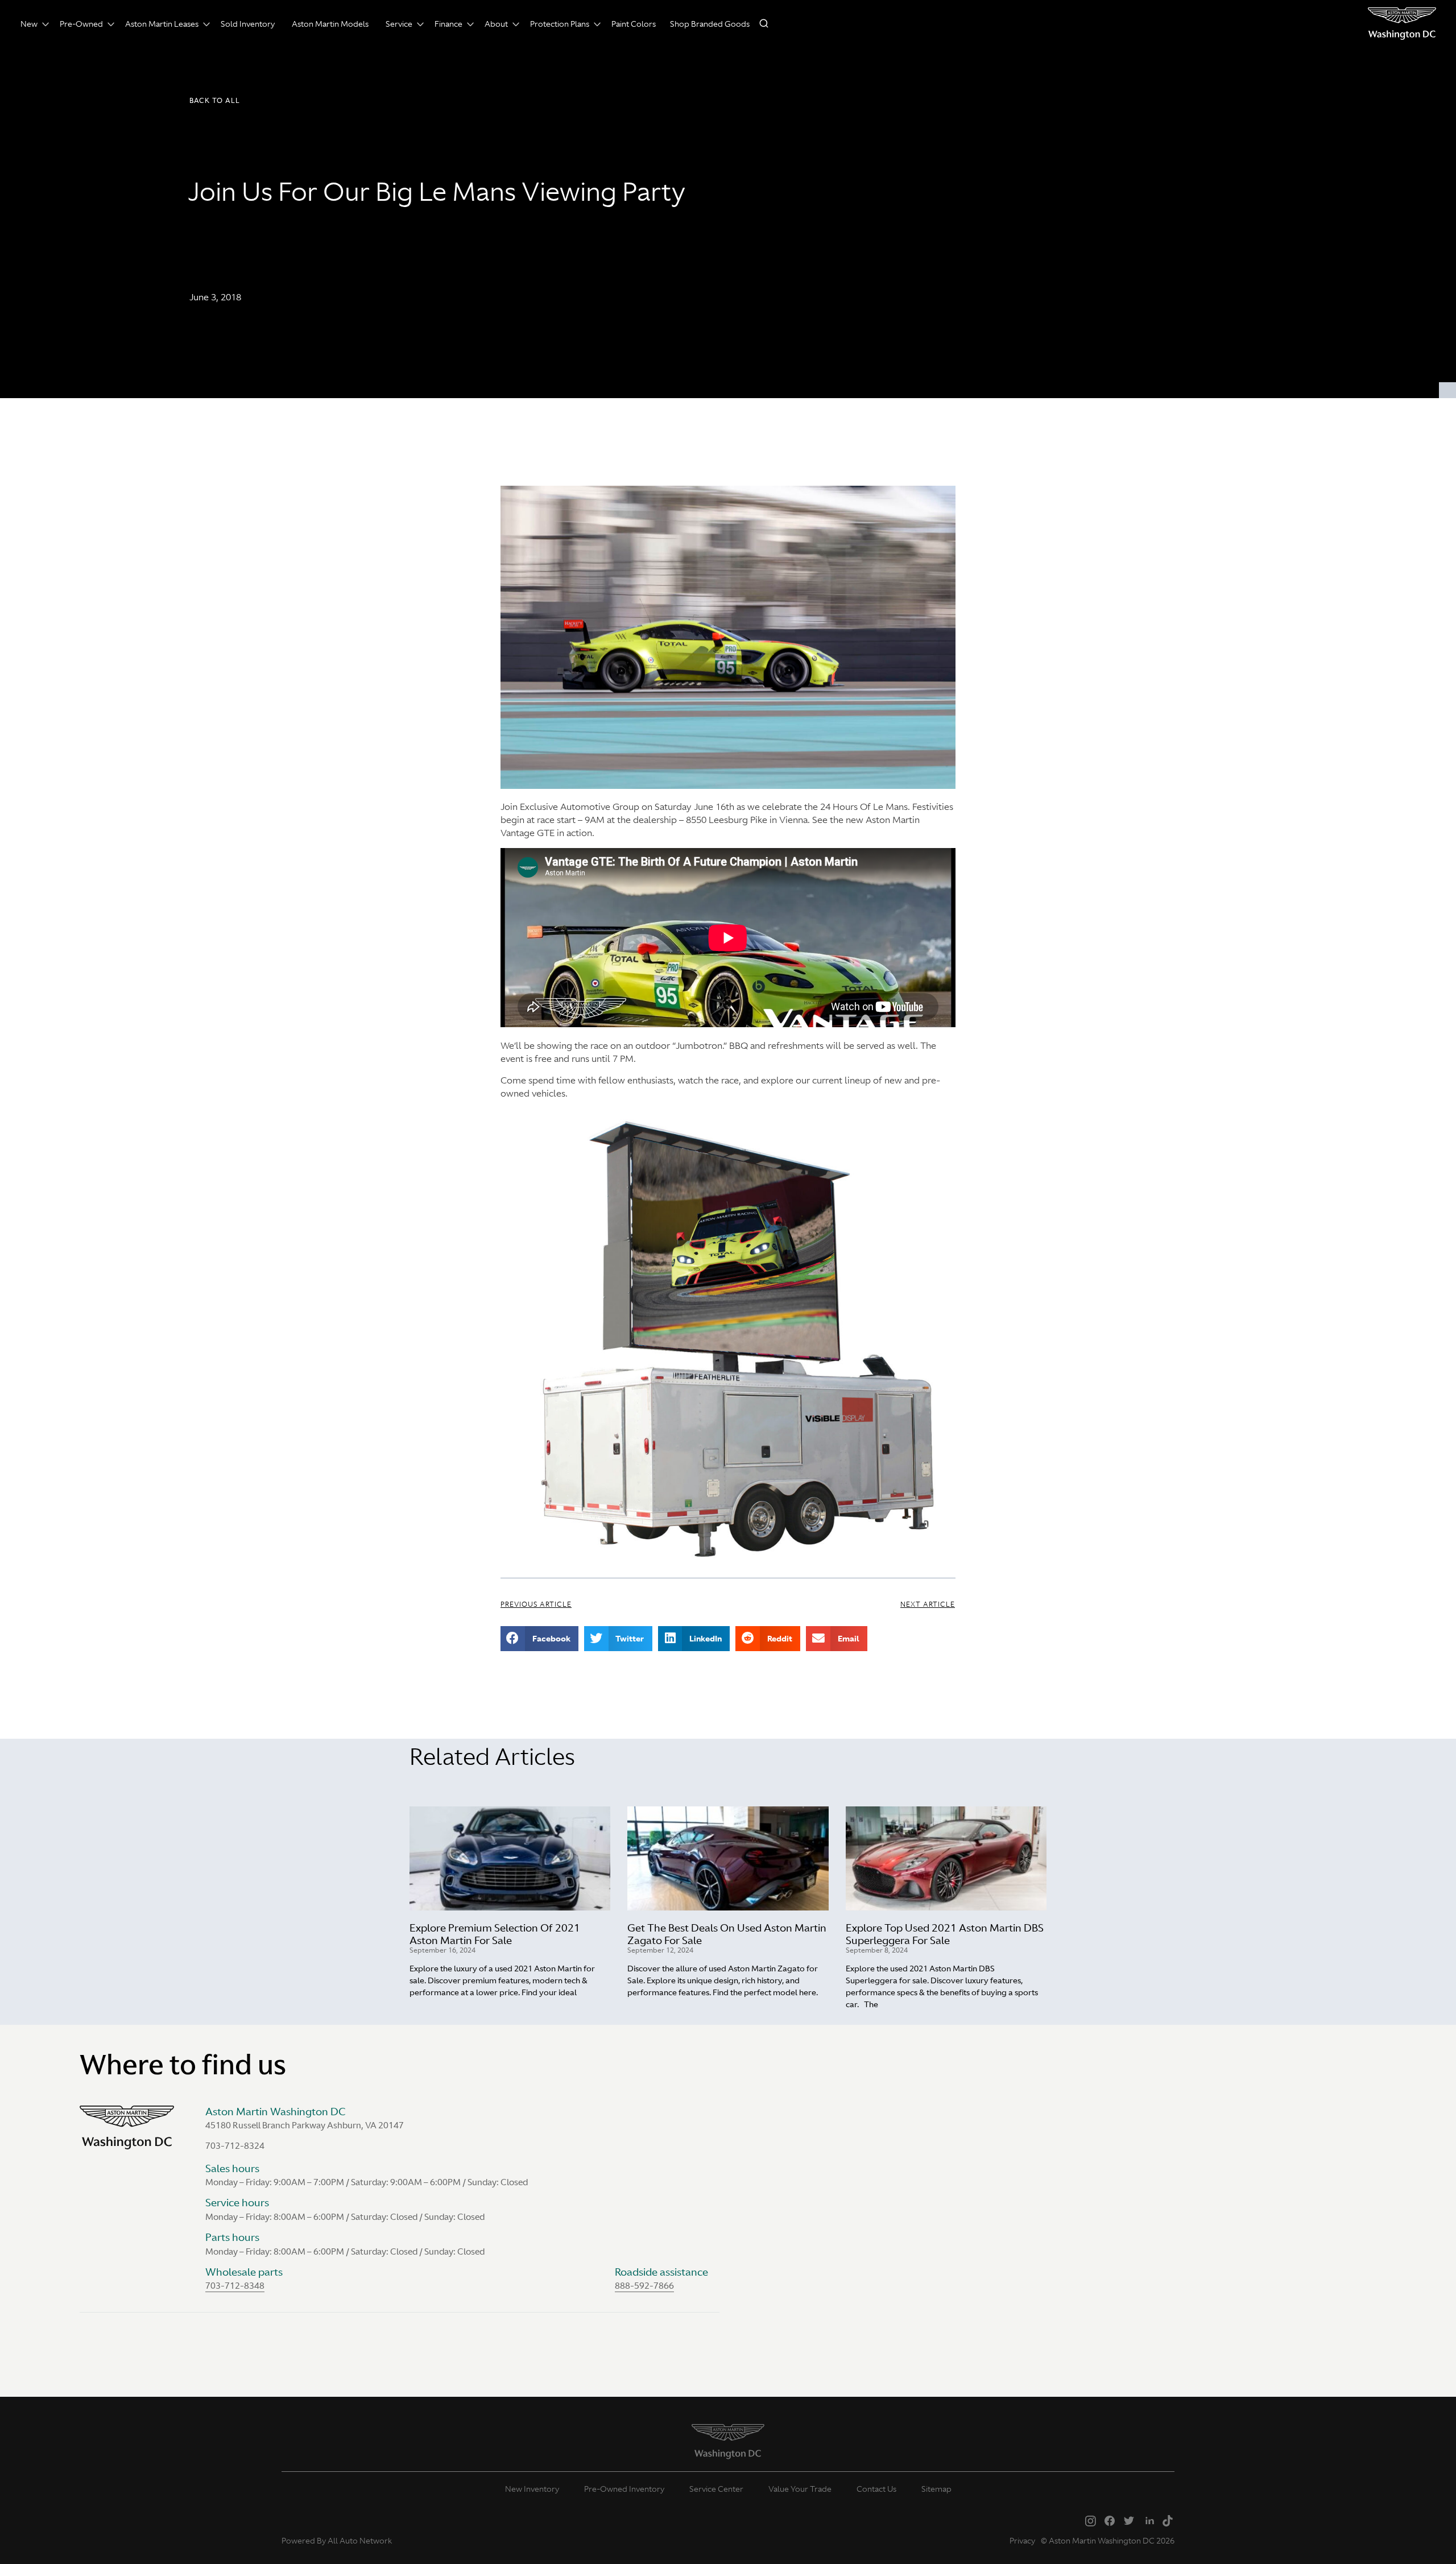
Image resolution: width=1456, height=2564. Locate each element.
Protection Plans (560, 24)
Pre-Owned (81, 24)
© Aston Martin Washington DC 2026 (1108, 2541)
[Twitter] (1129, 2520)
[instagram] (1090, 2520)
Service (399, 24)
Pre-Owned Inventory (624, 2489)
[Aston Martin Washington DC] (1402, 24)
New (29, 24)
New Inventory (532, 2489)
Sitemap (936, 2489)
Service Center (716, 2489)
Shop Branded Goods (710, 24)
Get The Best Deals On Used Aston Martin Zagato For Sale (727, 1934)
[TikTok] (1168, 2520)
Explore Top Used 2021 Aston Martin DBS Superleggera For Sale (945, 1934)
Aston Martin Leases (162, 24)
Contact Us (876, 2489)
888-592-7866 (644, 2286)
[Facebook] (1110, 2520)
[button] (215, 101)
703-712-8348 (235, 2286)
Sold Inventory (248, 24)
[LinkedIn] (1148, 2520)
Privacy (1022, 2541)
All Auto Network (360, 2541)
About (496, 24)
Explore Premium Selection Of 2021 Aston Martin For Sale (495, 1934)
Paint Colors (634, 24)
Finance (448, 24)
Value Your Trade (800, 2489)
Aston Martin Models (330, 24)
